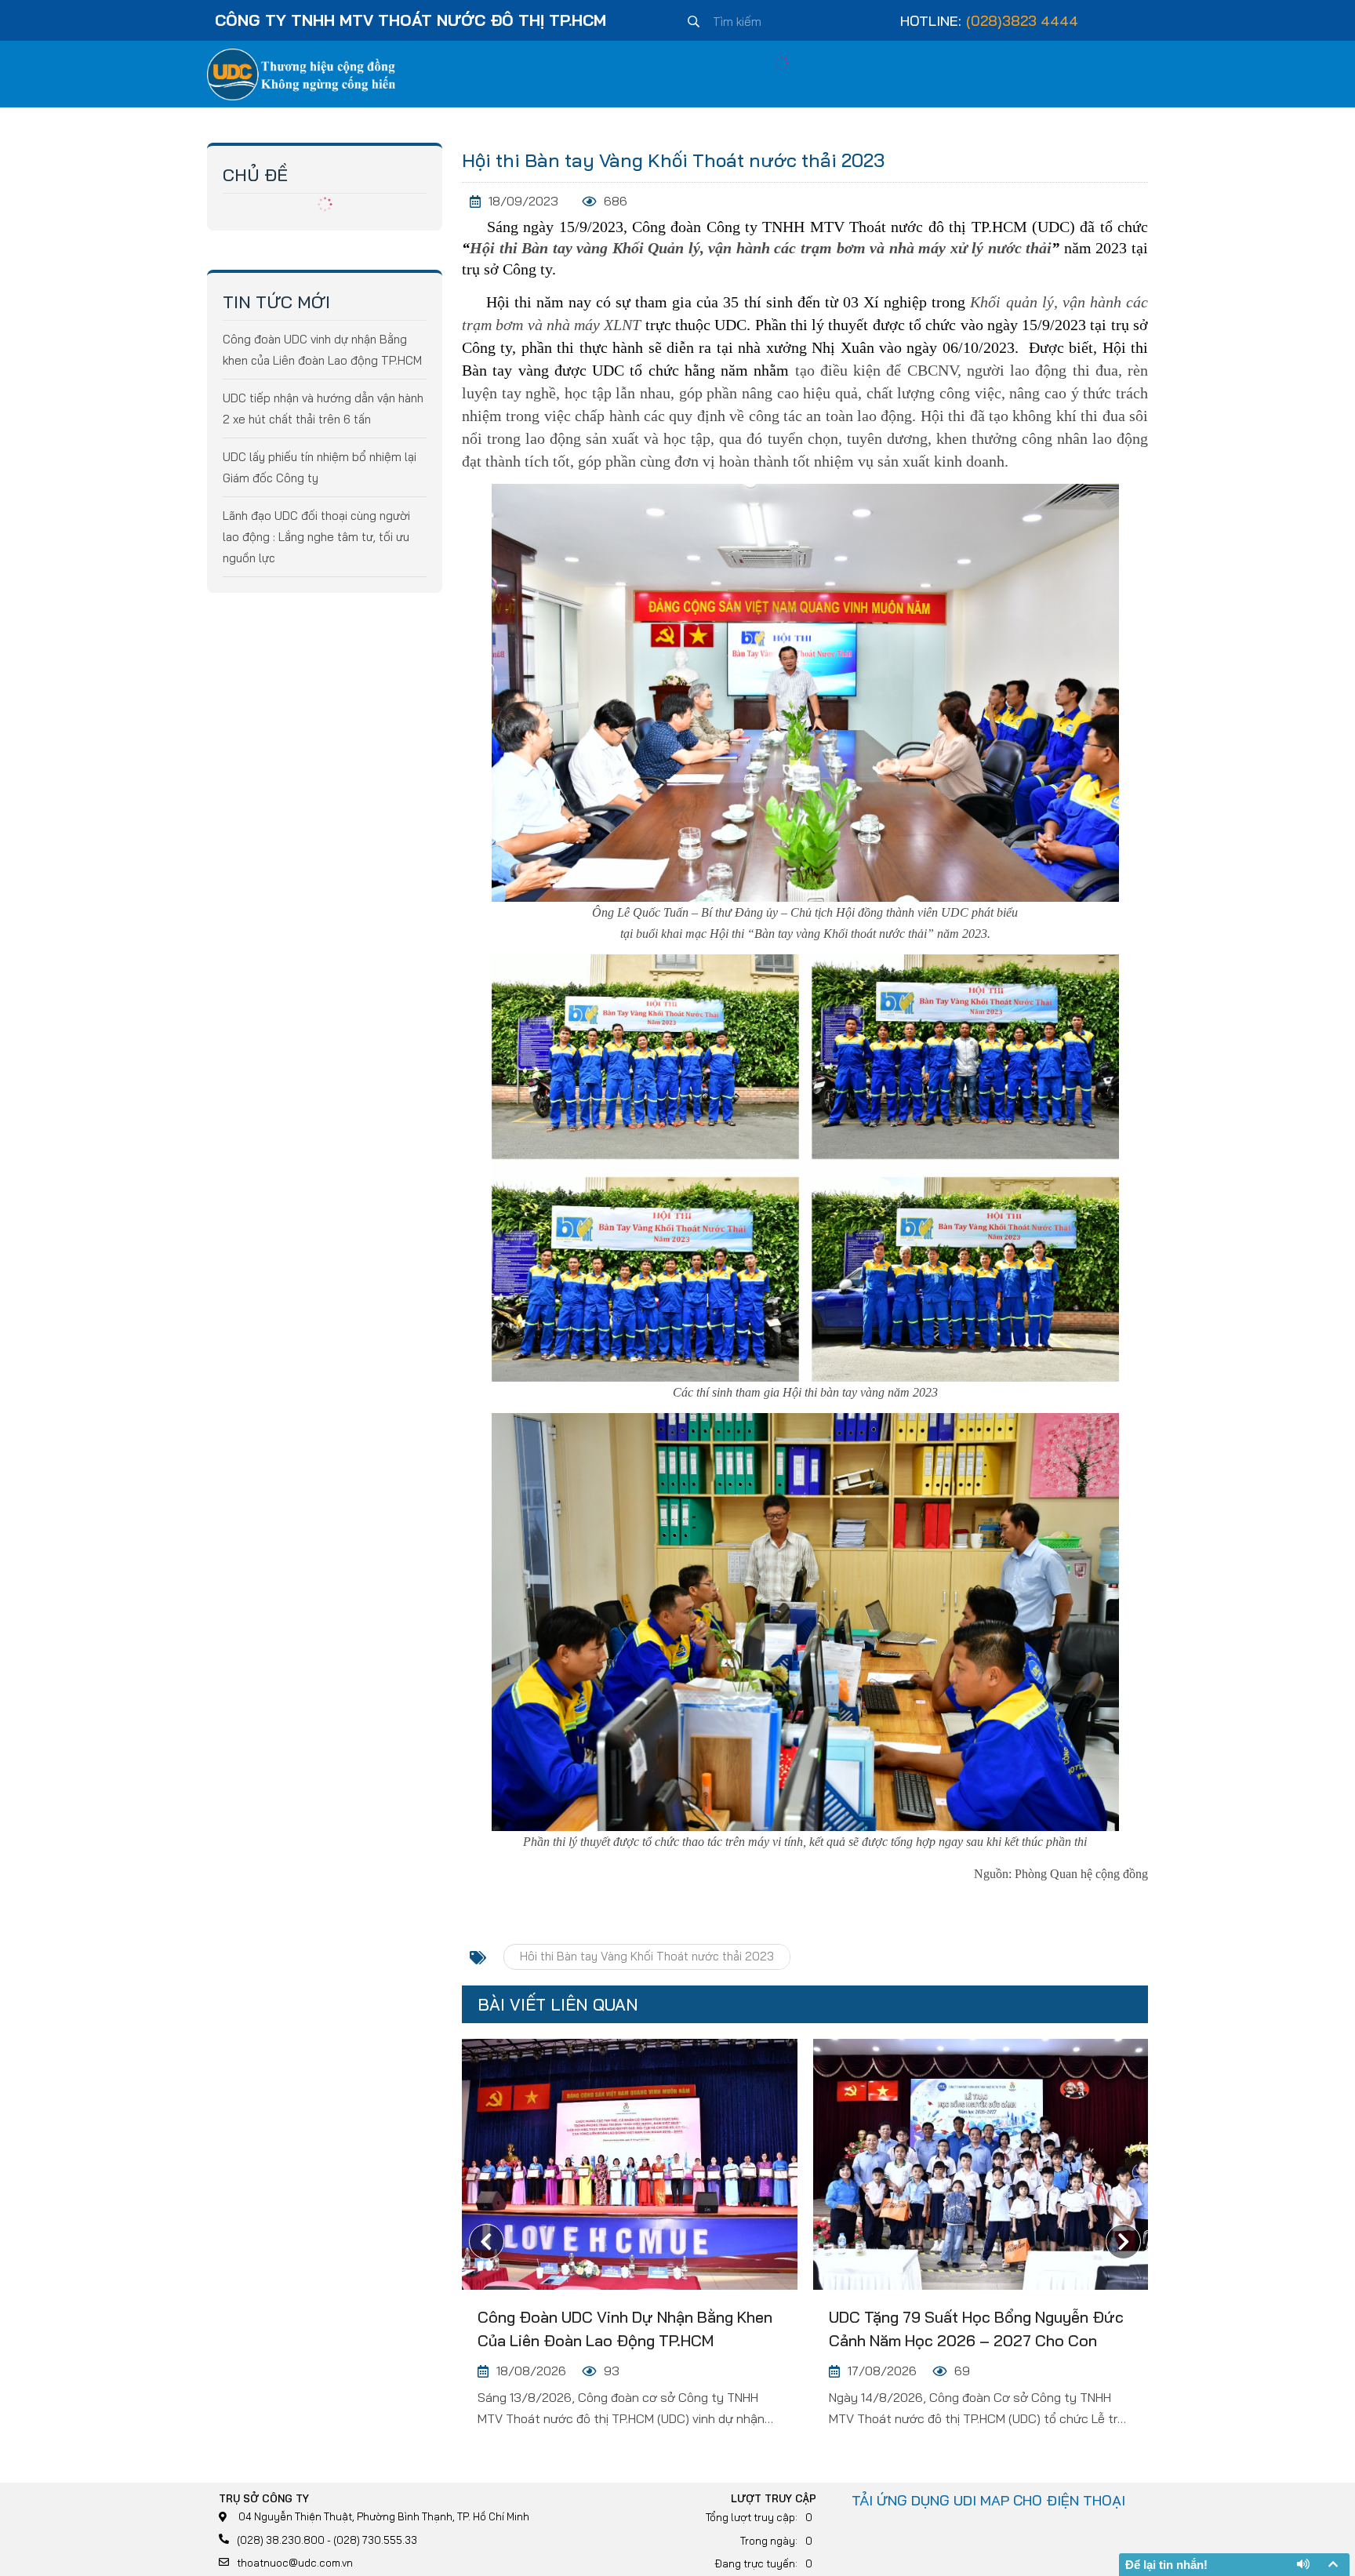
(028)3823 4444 (1022, 21)
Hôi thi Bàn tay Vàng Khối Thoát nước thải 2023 (647, 1956)
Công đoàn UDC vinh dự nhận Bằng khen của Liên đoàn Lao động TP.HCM (625, 2329)
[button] (1123, 2242)
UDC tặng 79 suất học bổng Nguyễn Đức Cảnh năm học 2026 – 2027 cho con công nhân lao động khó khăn (976, 2330)
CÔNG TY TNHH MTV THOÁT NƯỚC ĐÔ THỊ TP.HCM (410, 20)
